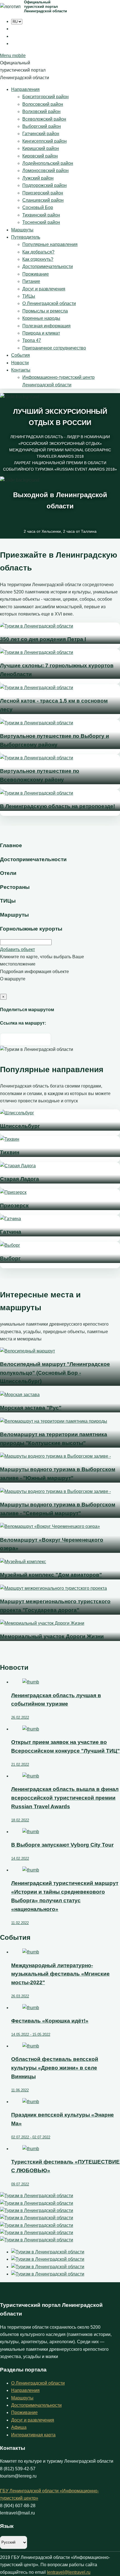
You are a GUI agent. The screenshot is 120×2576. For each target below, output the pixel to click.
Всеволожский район (44, 119)
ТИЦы (29, 296)
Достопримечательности (48, 266)
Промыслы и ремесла (45, 311)
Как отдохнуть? (38, 259)
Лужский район (38, 178)
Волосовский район (43, 104)
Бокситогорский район (45, 97)
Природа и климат (41, 333)
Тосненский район (41, 222)
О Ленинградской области (49, 303)
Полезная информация (46, 326)
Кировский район (40, 156)
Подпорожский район (45, 185)
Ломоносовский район (45, 171)
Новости (20, 363)
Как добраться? (38, 252)
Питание (31, 281)
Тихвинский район (41, 215)
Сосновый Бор (38, 207)
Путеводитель (26, 237)
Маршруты (22, 230)
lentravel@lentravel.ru (69, 2572)
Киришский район (41, 148)
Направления (25, 89)
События (21, 355)
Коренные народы (41, 318)
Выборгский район (42, 126)
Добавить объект (17, 949)
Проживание (36, 274)
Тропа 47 (32, 340)
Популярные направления (50, 244)
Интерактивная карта (33, 2435)
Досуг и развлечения (44, 289)
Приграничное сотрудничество (54, 348)
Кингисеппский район (45, 141)
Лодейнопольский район (48, 163)
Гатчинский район (41, 134)
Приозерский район (43, 193)
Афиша (19, 2427)
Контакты (21, 370)
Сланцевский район (43, 200)
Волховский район (41, 111)
